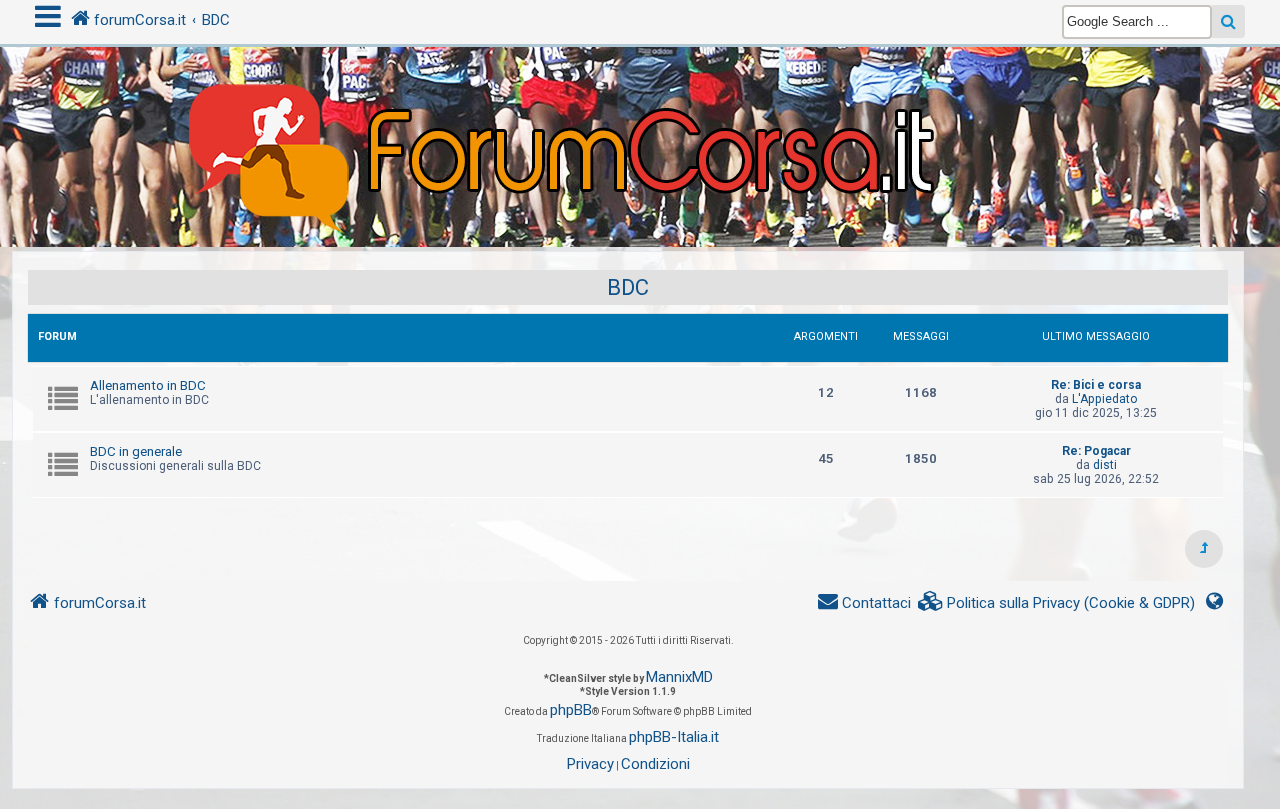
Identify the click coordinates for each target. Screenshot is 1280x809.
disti (1105, 465)
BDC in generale (136, 451)
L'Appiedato (1104, 399)
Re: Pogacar (1096, 451)
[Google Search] (1228, 21)
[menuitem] (1057, 603)
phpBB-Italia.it (674, 737)
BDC (628, 287)
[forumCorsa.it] (640, 107)
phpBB (571, 710)
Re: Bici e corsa (1096, 385)
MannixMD (679, 677)
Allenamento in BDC (148, 385)
